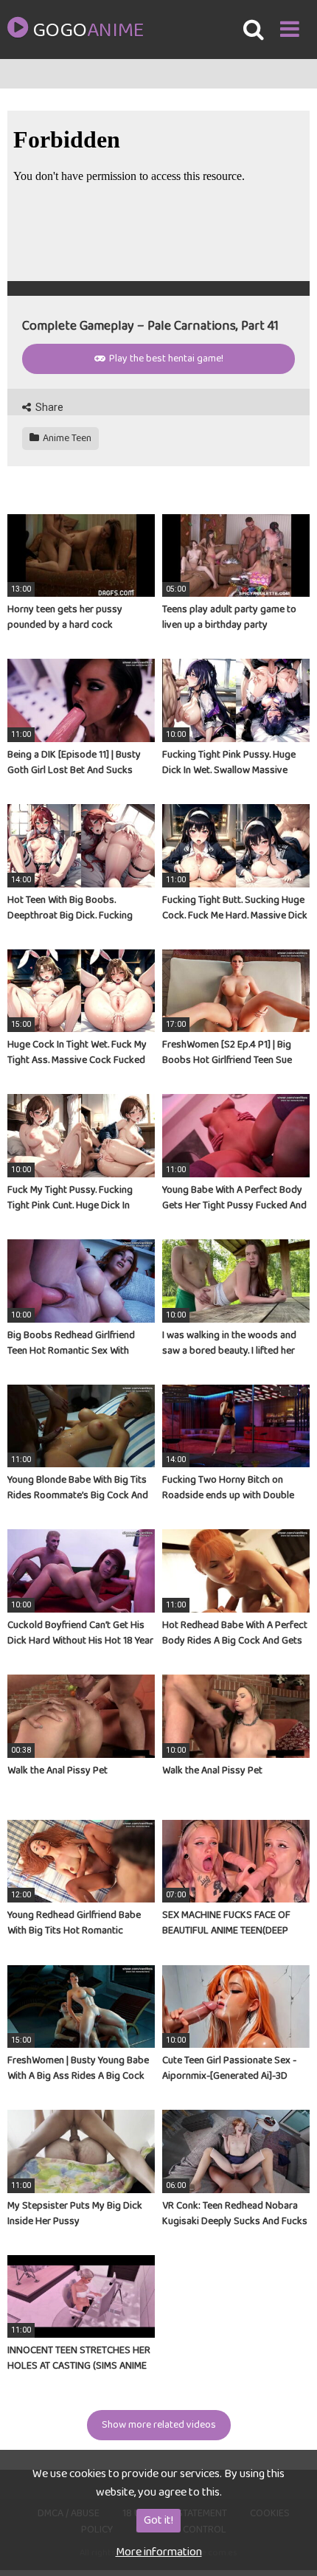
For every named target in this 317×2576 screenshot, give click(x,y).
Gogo (88, 31)
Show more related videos (159, 2425)
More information (159, 2552)
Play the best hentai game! (165, 359)
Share (48, 407)
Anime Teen (66, 438)
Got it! (158, 2520)
